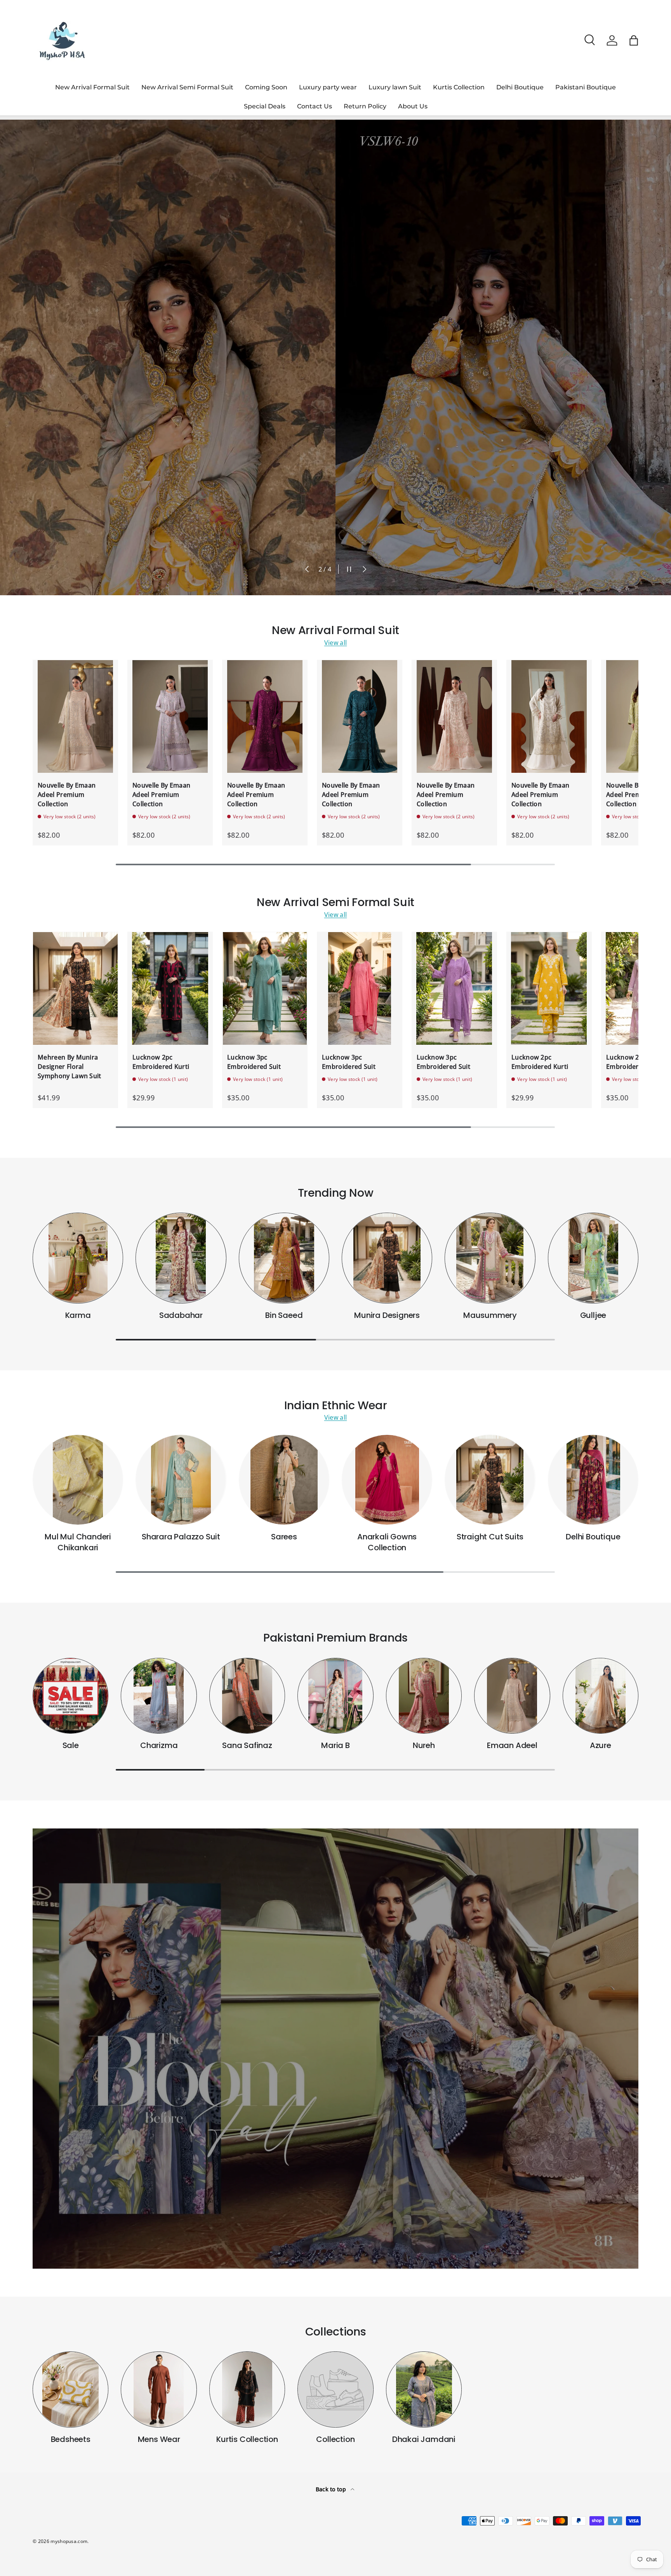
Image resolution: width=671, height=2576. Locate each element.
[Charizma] (159, 1696)
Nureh (424, 1745)
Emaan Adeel (512, 1745)
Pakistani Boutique (586, 87)
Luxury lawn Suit (395, 87)
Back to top (332, 2489)
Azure (601, 1745)
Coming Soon (266, 87)
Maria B (335, 1745)
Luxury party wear (328, 87)
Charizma (159, 1745)
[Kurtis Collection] (247, 2389)
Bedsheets (71, 2439)
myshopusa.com (69, 2541)
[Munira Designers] (387, 1258)
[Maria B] (335, 1696)
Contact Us (315, 106)
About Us (413, 106)
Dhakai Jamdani (424, 2439)
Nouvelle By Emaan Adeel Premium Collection (67, 795)
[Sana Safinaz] (247, 1696)
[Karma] (78, 1258)
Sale (71, 1745)
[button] (634, 40)
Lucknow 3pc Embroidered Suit (254, 1062)
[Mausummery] (490, 1258)
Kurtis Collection (459, 87)
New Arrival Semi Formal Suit (187, 87)
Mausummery (490, 1315)
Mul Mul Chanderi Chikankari (78, 1542)
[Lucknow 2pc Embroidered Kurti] (170, 989)
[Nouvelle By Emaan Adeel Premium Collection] (75, 717)
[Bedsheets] (70, 2389)
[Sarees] (284, 1480)
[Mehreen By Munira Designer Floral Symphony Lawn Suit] (75, 989)
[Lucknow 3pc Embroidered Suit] (265, 989)
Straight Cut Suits (490, 1537)
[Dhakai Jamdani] (424, 2389)
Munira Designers (387, 1315)
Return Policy (365, 106)
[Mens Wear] (159, 2389)
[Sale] (70, 1696)
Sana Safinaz (247, 1745)
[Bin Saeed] (284, 1258)
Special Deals (265, 106)
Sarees (284, 1537)
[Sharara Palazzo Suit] (181, 1480)
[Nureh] (424, 1696)
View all (336, 643)
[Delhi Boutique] (593, 1480)
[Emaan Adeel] (512, 1696)
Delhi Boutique (520, 87)
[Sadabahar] (181, 1258)
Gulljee (593, 1315)
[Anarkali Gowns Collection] (387, 1480)
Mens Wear (159, 2439)
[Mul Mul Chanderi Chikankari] (78, 1480)
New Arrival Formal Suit (92, 87)
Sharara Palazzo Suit (181, 1537)
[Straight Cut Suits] (490, 1480)
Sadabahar (181, 1315)
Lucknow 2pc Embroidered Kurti (161, 1062)
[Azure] (601, 1696)
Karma (78, 1315)
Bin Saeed (284, 1315)
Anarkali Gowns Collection (387, 1542)
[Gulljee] (593, 1258)
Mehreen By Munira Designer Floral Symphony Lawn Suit (70, 1067)
